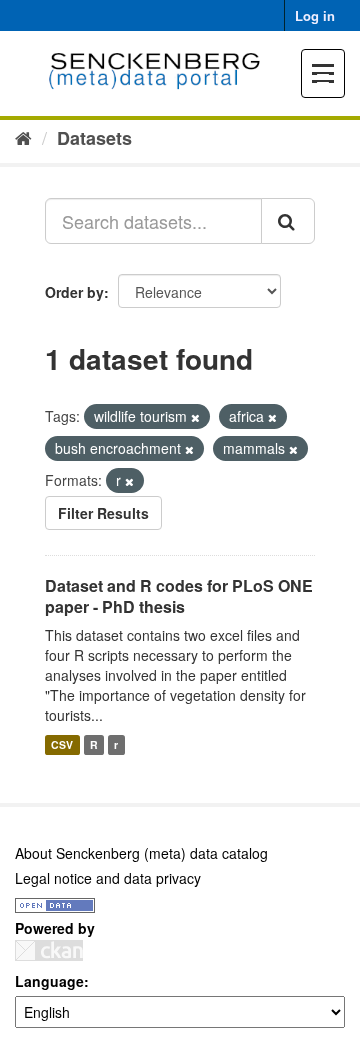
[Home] (23, 137)
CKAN (49, 950)
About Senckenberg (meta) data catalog (141, 853)
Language (49, 981)
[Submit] (288, 221)
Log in (315, 15)
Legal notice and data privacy (108, 878)
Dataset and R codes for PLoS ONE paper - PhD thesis (179, 596)
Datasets (94, 138)
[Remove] (195, 417)
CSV (62, 744)
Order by (74, 292)
